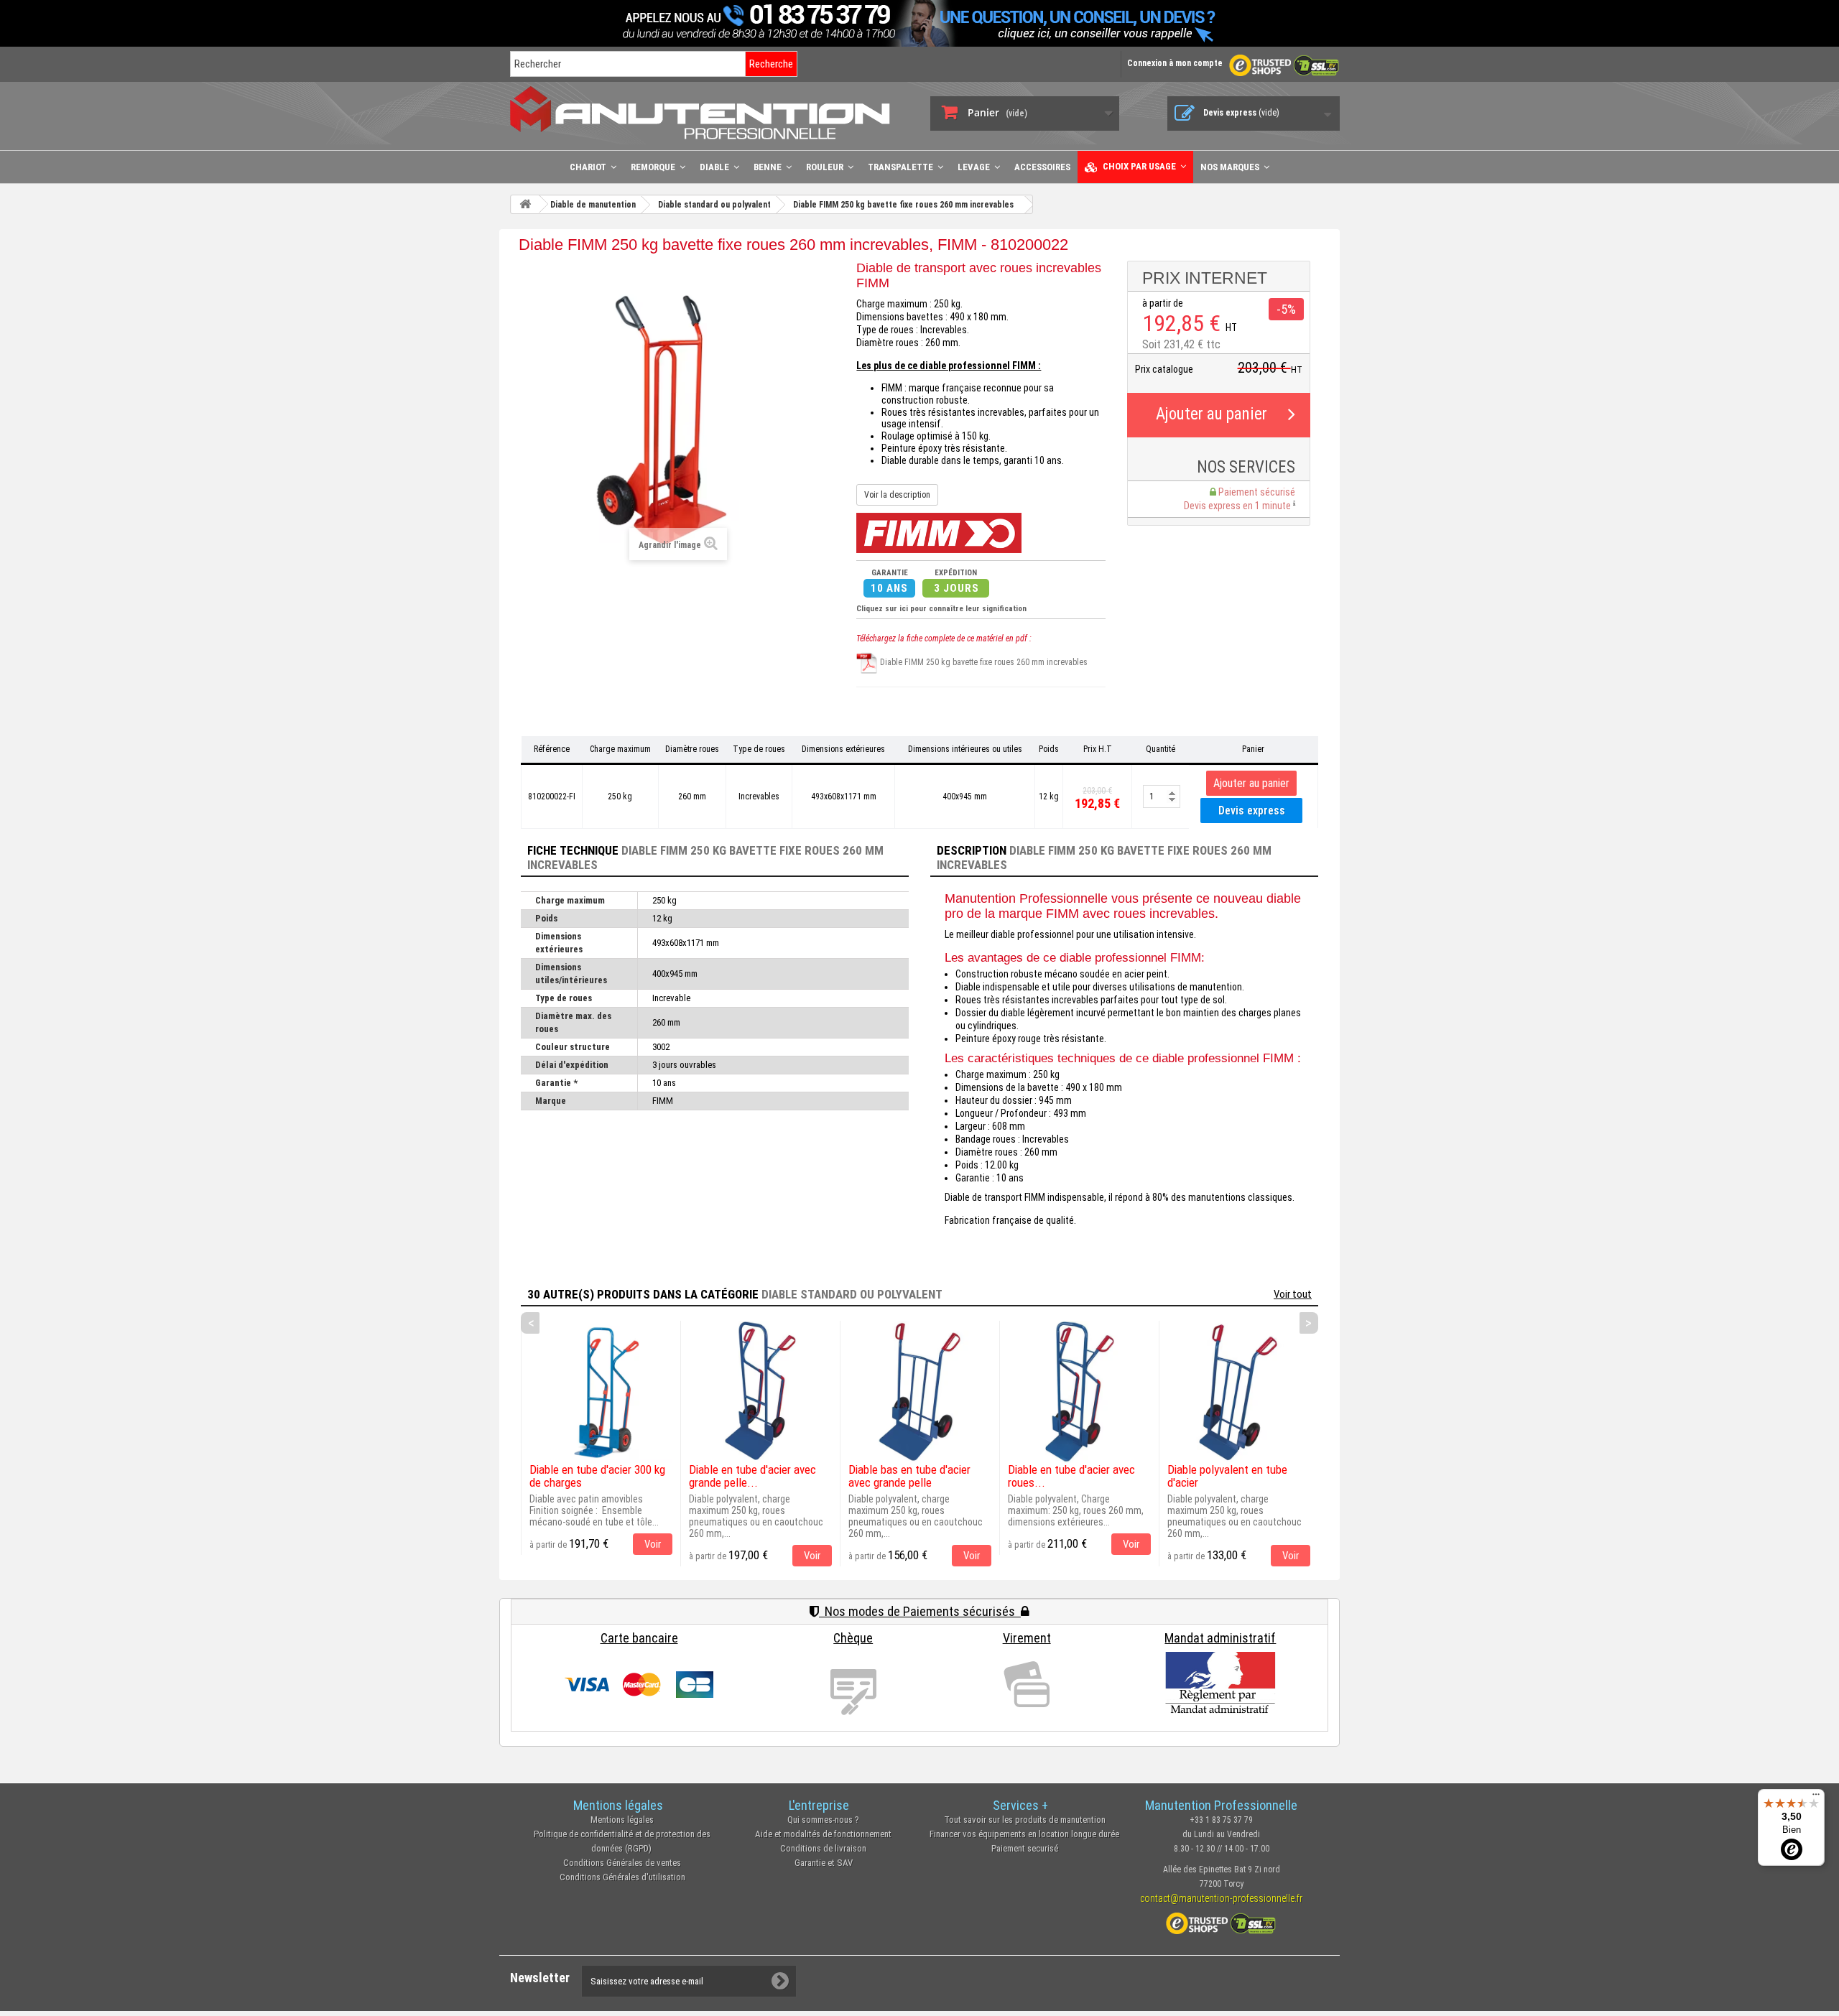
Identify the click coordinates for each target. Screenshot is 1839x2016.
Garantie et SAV (824, 1863)
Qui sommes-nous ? (823, 1820)
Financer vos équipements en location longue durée (1024, 1834)
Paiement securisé (1025, 1848)
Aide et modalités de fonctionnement (823, 1834)
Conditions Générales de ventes (622, 1863)
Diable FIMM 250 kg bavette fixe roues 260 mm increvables (983, 662)
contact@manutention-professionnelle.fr (1221, 1898)
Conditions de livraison (823, 1848)
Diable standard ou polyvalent (852, 1294)
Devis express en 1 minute (1238, 506)
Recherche (771, 64)
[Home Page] (525, 204)
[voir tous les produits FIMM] (939, 532)
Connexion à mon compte (1175, 63)
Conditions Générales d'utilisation (622, 1877)
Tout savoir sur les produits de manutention (1025, 1820)
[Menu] (1816, 1798)
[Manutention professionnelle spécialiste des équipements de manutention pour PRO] (709, 112)
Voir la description (897, 495)
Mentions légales (622, 1820)
